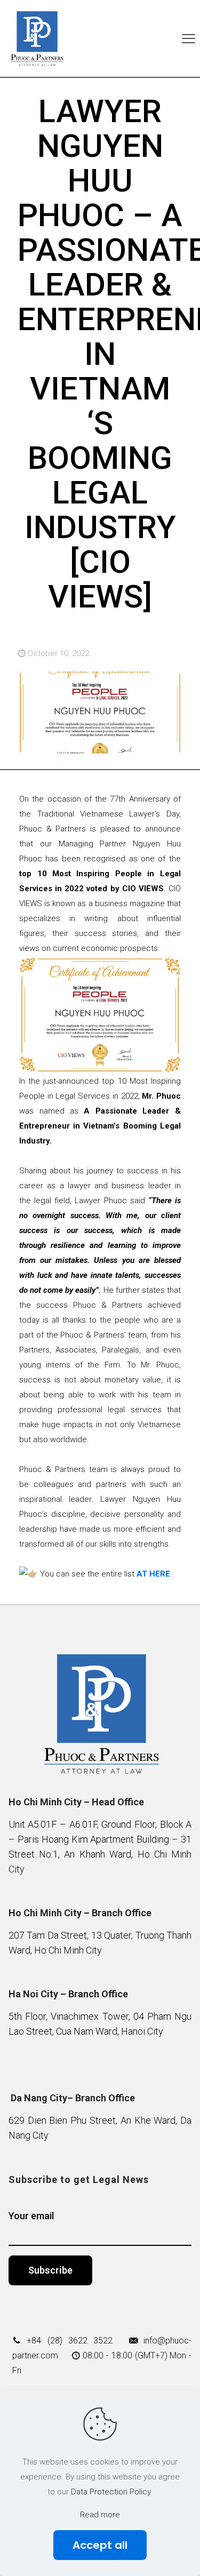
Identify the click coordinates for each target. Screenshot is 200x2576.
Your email (31, 2216)
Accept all (100, 2545)
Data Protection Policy (111, 2492)
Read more (100, 2515)
